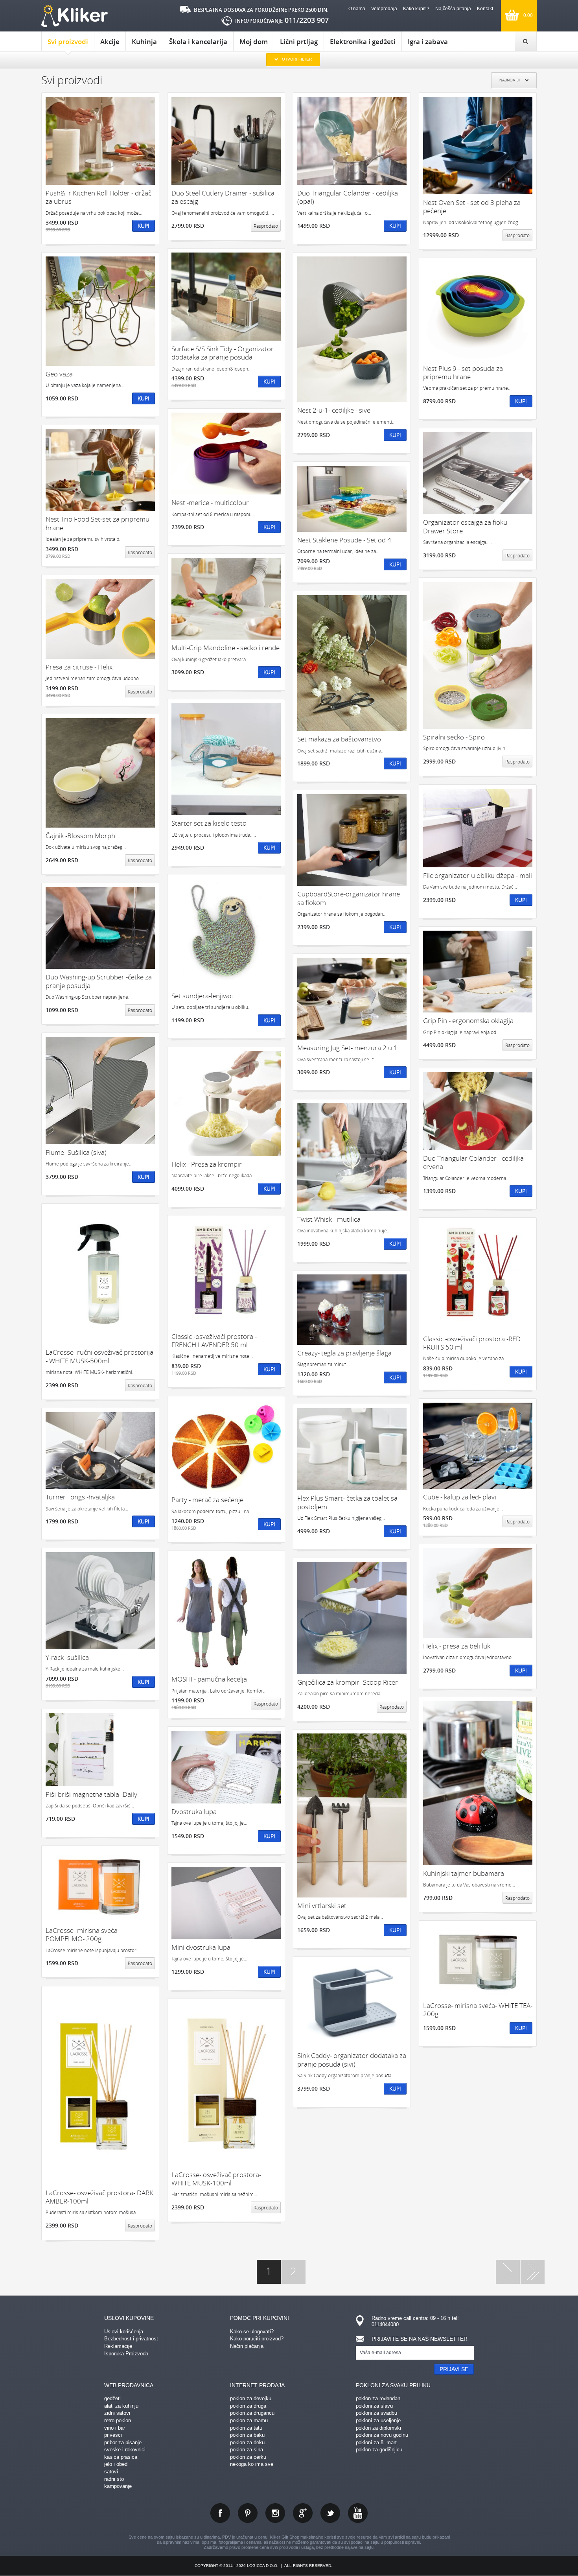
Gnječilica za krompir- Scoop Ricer (348, 1682)
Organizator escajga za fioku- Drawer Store (466, 526)
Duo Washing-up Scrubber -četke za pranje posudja (99, 981)
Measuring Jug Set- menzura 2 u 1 (347, 1048)
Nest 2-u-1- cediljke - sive (334, 410)
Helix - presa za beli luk (457, 1646)
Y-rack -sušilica (67, 1657)
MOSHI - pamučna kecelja (209, 1679)
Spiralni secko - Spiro (454, 737)
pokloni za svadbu (376, 2413)
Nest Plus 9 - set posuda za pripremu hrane (463, 373)
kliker (75, 16)
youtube (358, 2513)
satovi (111, 2472)
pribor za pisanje (123, 2442)
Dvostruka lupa (194, 1812)
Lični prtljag (299, 41)
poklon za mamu (249, 2420)
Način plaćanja (247, 2346)
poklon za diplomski (378, 2428)
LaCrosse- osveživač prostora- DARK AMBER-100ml (99, 2197)
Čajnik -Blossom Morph (80, 836)
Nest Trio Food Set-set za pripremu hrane (98, 523)
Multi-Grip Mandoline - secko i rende (225, 648)
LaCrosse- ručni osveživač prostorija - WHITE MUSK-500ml (99, 1356)
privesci (113, 2435)
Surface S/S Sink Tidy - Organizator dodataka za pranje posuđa (223, 353)
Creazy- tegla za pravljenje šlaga (344, 1353)
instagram (275, 2513)
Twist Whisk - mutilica (329, 1219)
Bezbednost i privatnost (131, 2339)
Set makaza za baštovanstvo (339, 739)
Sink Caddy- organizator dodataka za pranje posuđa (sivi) (352, 2060)
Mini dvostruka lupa (201, 1947)
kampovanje (118, 2486)
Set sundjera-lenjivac (202, 996)
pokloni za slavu (374, 2406)
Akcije (110, 41)
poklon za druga (248, 2406)
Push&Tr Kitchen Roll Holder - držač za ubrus (98, 197)
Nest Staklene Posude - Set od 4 (344, 540)
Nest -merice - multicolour (210, 502)
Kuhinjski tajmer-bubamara (464, 1873)
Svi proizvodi (68, 41)
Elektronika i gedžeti (363, 41)
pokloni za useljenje (378, 2420)
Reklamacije (118, 2346)
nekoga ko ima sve (252, 2464)
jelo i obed (116, 2464)
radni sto (114, 2479)
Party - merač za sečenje (207, 1500)
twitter (330, 2513)
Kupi (144, 226)
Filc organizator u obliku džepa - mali (478, 875)
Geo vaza (59, 374)
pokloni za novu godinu (382, 2435)
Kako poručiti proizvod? (257, 2339)
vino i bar (115, 2428)
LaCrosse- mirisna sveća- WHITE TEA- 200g (478, 2010)
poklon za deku (247, 2442)
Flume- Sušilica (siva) (76, 1152)
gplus (303, 2513)
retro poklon (118, 2420)
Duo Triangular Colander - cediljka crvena (473, 1163)
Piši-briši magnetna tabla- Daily (91, 1794)
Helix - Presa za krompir (207, 1164)
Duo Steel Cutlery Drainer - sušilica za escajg (223, 197)
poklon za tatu (246, 2428)
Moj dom (254, 41)
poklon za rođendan (378, 2398)
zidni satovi (117, 2413)
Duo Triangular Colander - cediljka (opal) (348, 197)
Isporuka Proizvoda (126, 2354)
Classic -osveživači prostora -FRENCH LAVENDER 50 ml (214, 1341)
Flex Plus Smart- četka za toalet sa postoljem (347, 1502)
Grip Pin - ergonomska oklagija (468, 1021)
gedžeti (112, 2398)
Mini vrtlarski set (322, 1906)
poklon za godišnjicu (379, 2450)
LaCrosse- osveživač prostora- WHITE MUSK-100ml (216, 2179)
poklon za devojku (251, 2398)
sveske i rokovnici (125, 2450)
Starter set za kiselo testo (209, 823)
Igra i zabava (428, 41)
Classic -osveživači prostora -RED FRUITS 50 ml (472, 1343)
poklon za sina (247, 2450)
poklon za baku (247, 2435)
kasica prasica (121, 2457)
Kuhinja (144, 41)
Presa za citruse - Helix (79, 667)
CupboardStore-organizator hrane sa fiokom (349, 898)
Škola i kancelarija (198, 41)
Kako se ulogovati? (252, 2332)
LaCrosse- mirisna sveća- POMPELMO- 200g (83, 1935)
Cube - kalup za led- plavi (460, 1497)
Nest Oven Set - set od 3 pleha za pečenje (472, 207)
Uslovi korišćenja (124, 2332)
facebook (220, 2513)
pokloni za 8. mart (376, 2442)
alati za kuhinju (121, 2406)
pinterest (248, 2513)
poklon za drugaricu (252, 2413)
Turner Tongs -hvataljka (80, 1497)
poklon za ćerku (248, 2457)
